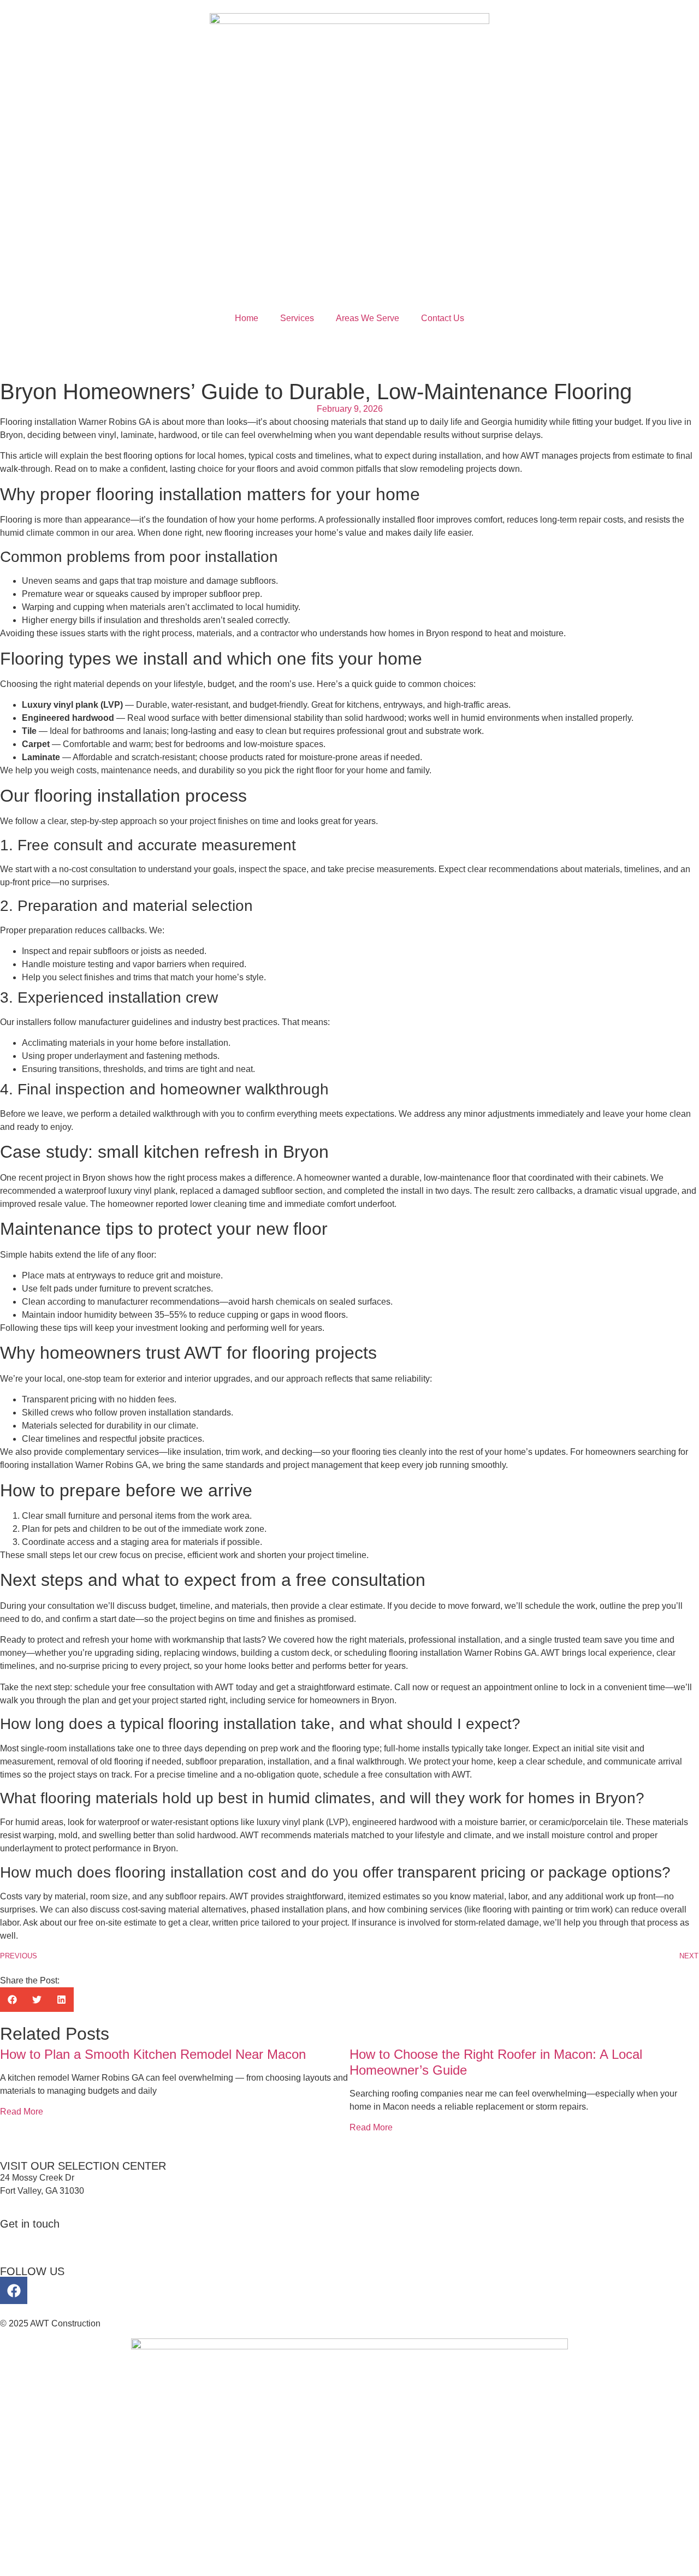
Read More (22, 2112)
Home (247, 318)
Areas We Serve (368, 318)
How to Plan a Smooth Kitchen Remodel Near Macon (153, 2054)
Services (297, 318)
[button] (12, 2000)
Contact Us (443, 318)
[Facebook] (14, 2290)
